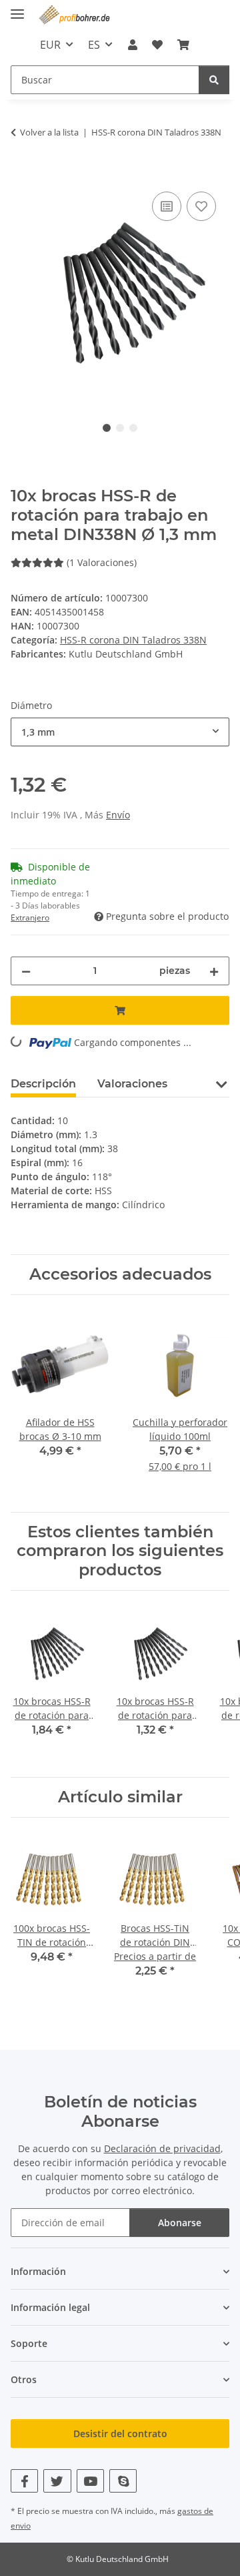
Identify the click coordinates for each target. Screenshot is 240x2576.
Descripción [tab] (43, 1084)
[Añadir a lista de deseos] (201, 206)
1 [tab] (107, 428)
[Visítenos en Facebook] (24, 2481)
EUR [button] (50, 45)
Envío (118, 815)
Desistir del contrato (120, 2433)
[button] (132, 45)
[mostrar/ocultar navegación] (17, 8)
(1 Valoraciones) (102, 562)
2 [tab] (120, 428)
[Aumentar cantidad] (214, 971)
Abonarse (180, 2223)
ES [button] (94, 45)
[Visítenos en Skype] (123, 2481)
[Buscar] (214, 80)
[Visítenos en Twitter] (57, 2481)
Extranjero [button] (30, 918)
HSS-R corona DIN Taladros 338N (133, 640)
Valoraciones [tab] (132, 1084)
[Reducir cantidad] (26, 971)
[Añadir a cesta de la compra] (21, 174)
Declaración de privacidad (162, 2148)
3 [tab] (133, 428)
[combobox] (120, 732)
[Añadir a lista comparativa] (167, 206)
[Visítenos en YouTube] (90, 2481)
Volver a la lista (49, 132)
